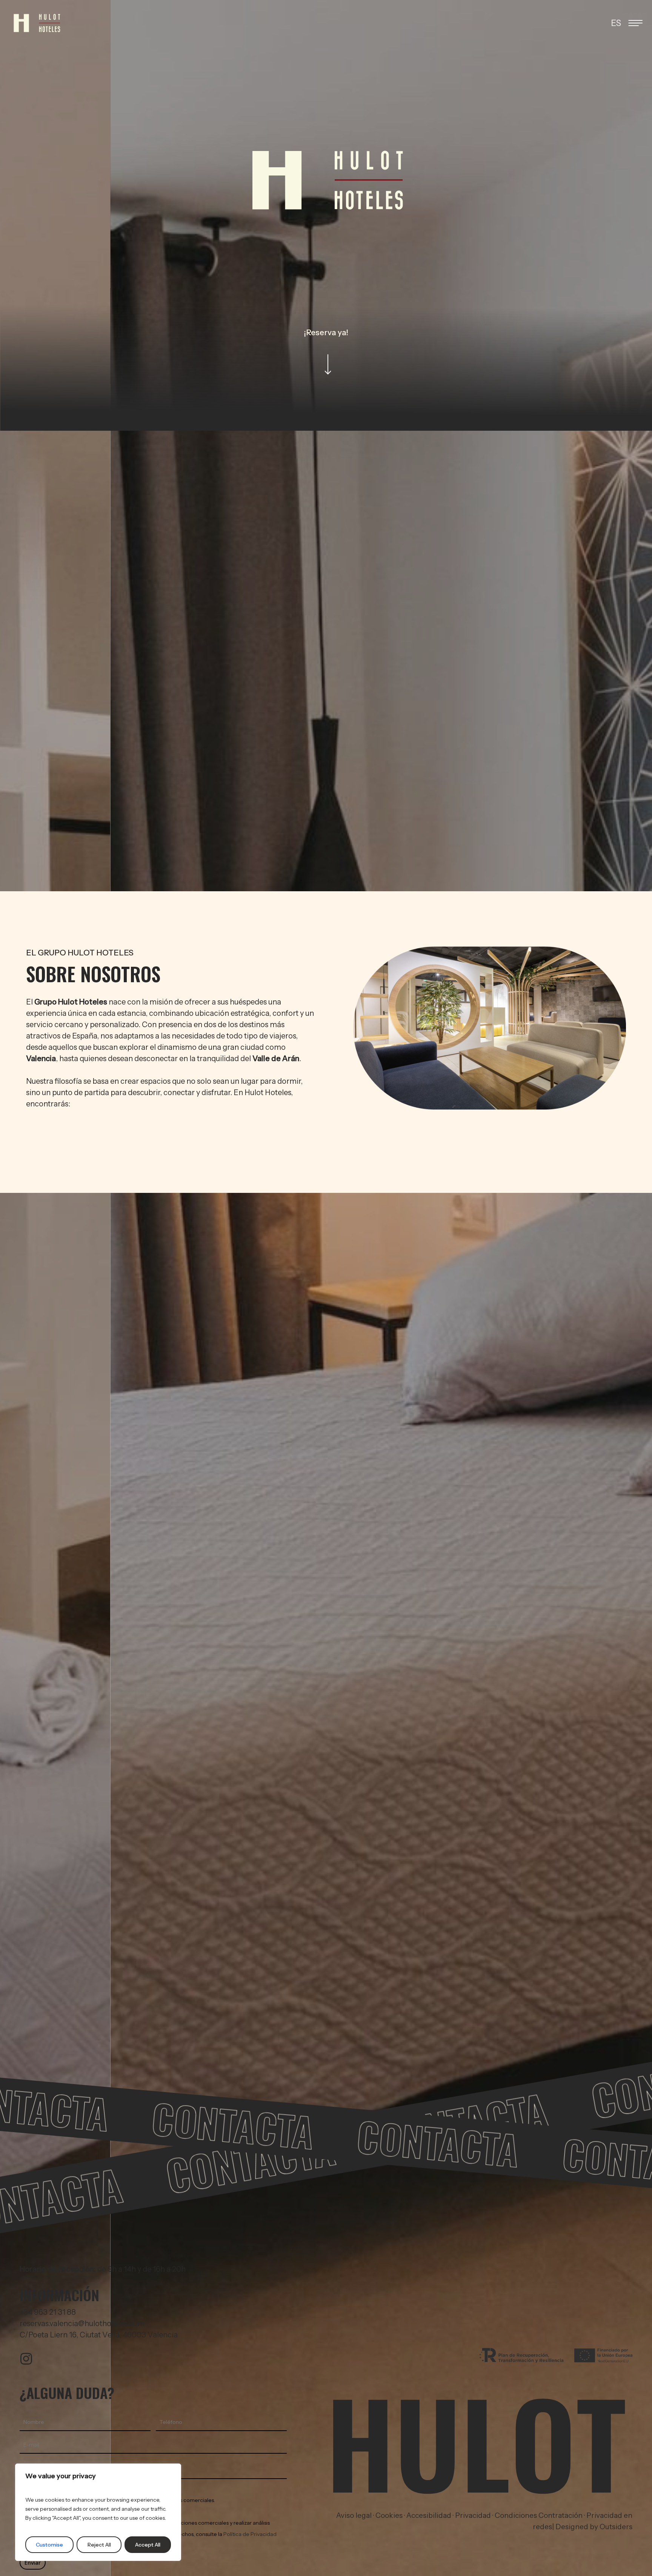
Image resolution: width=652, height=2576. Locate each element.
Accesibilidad (429, 2515)
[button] (636, 23)
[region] (98, 2512)
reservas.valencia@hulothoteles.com (82, 2323)
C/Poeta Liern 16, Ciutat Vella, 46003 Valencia (99, 2335)
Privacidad (474, 2515)
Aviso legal (354, 2515)
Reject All (99, 2545)
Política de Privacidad (250, 2534)
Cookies (389, 2515)
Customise (49, 2545)
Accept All (148, 2545)
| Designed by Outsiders (592, 2527)
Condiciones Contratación (539, 2515)
